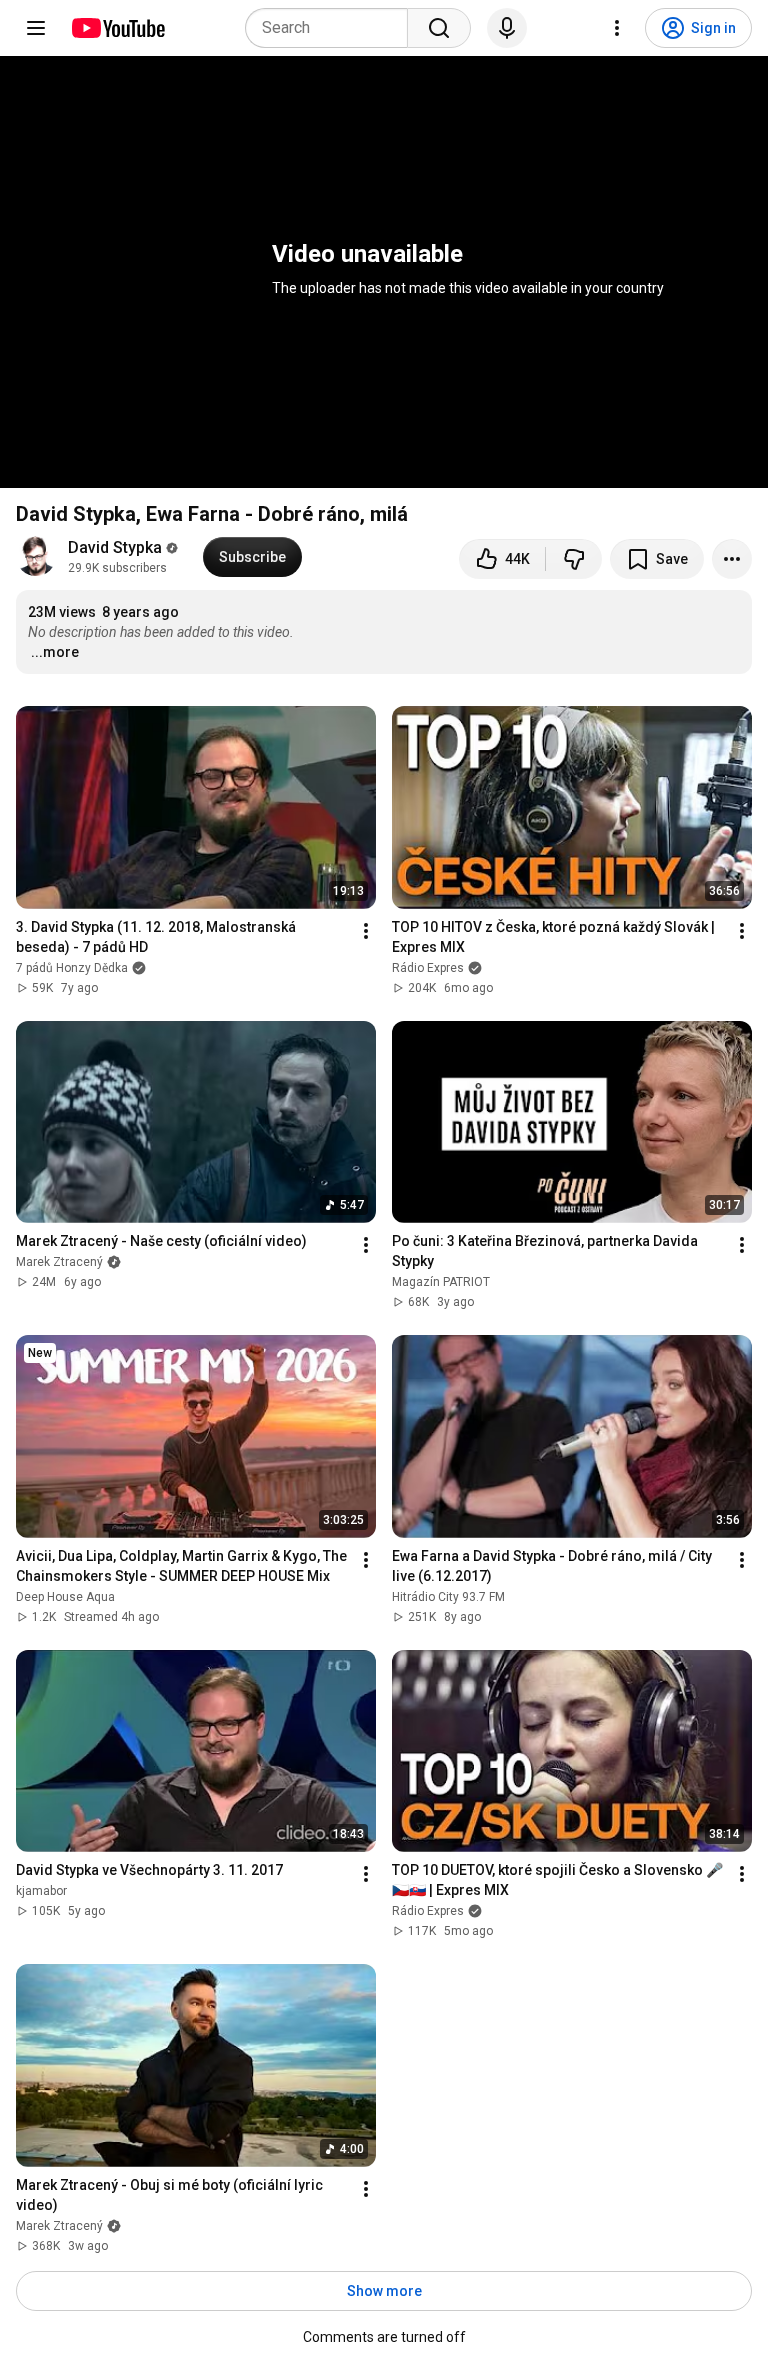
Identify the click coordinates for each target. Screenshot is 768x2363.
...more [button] (55, 652)
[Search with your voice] (507, 28)
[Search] (439, 28)
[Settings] (617, 28)
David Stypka (115, 547)
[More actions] (732, 559)
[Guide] (36, 28)
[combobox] (332, 28)
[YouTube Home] (117, 28)
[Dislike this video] (574, 559)
